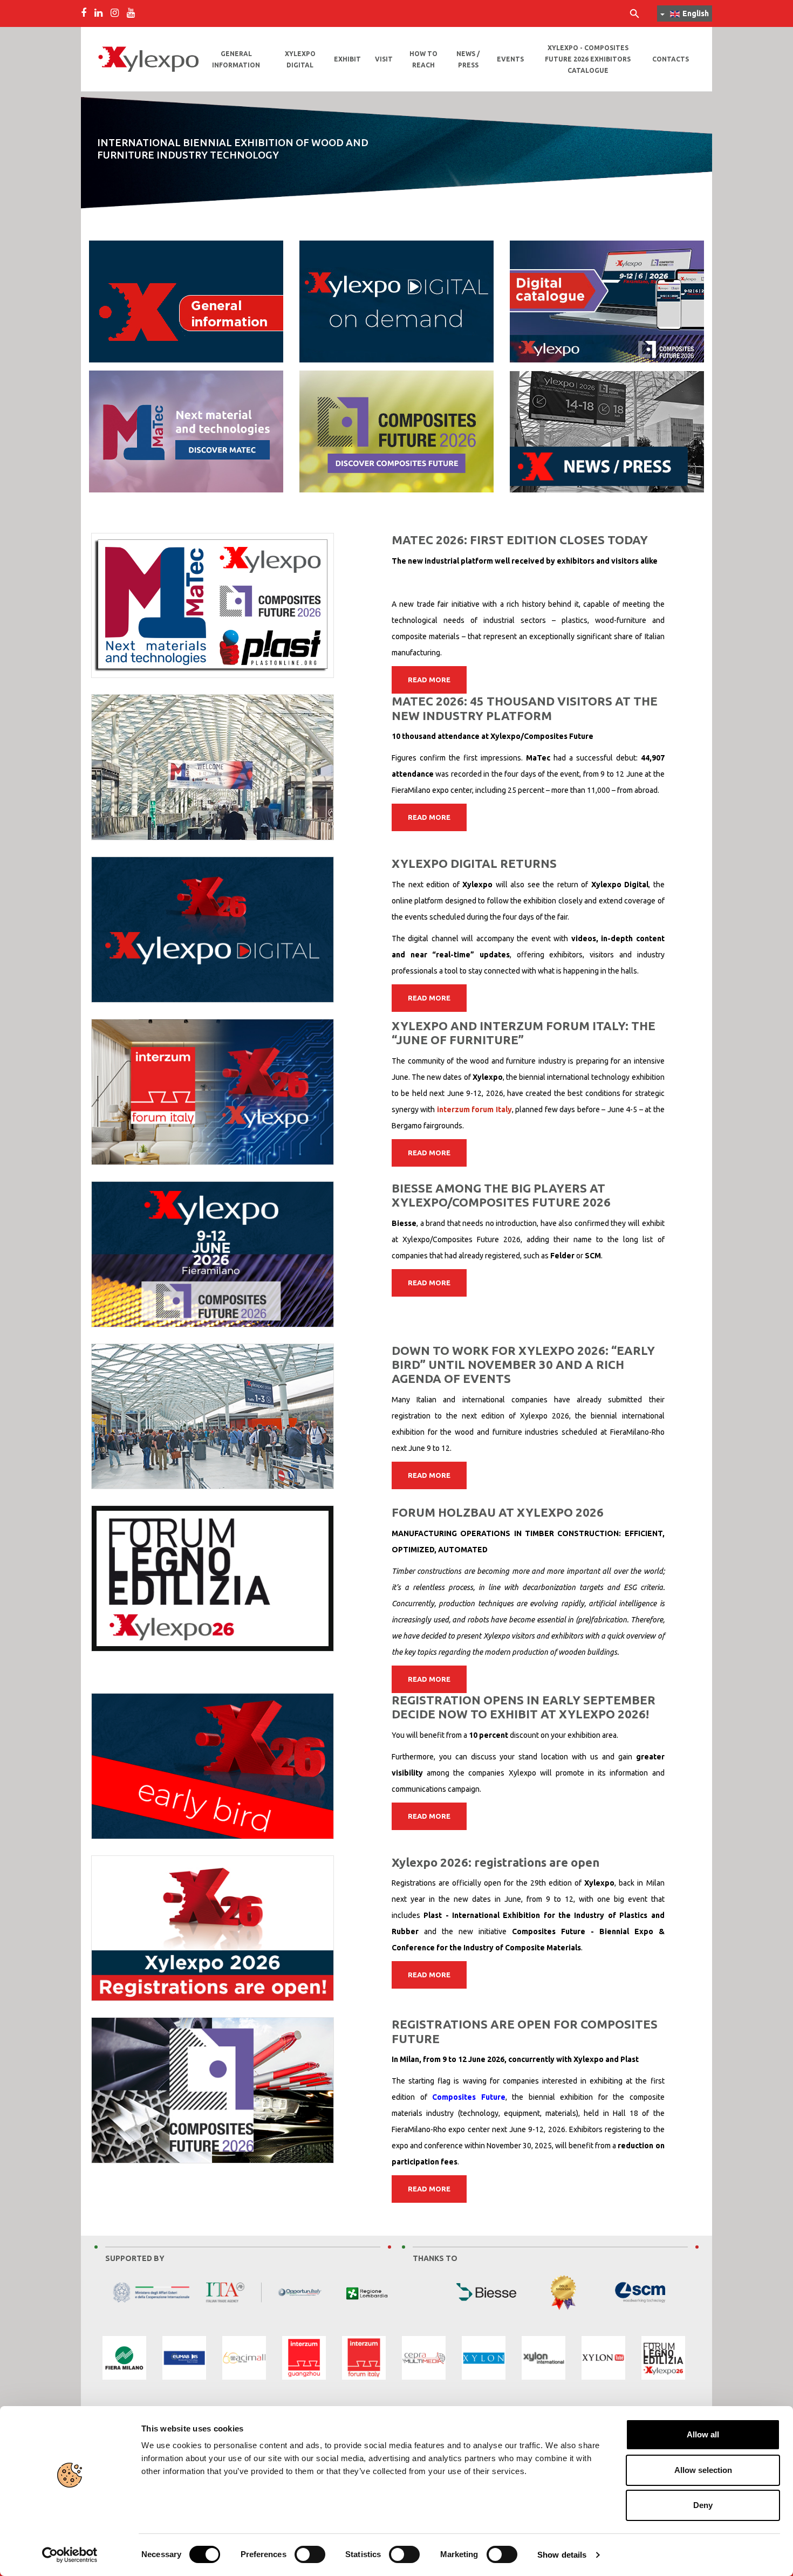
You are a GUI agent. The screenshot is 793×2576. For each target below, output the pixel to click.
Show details (562, 2555)
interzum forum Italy (474, 1109)
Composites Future (469, 2097)
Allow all (703, 2434)
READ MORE (429, 680)
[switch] (310, 2554)
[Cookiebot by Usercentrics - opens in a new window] (70, 2555)
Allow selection (703, 2470)
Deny (703, 2505)
